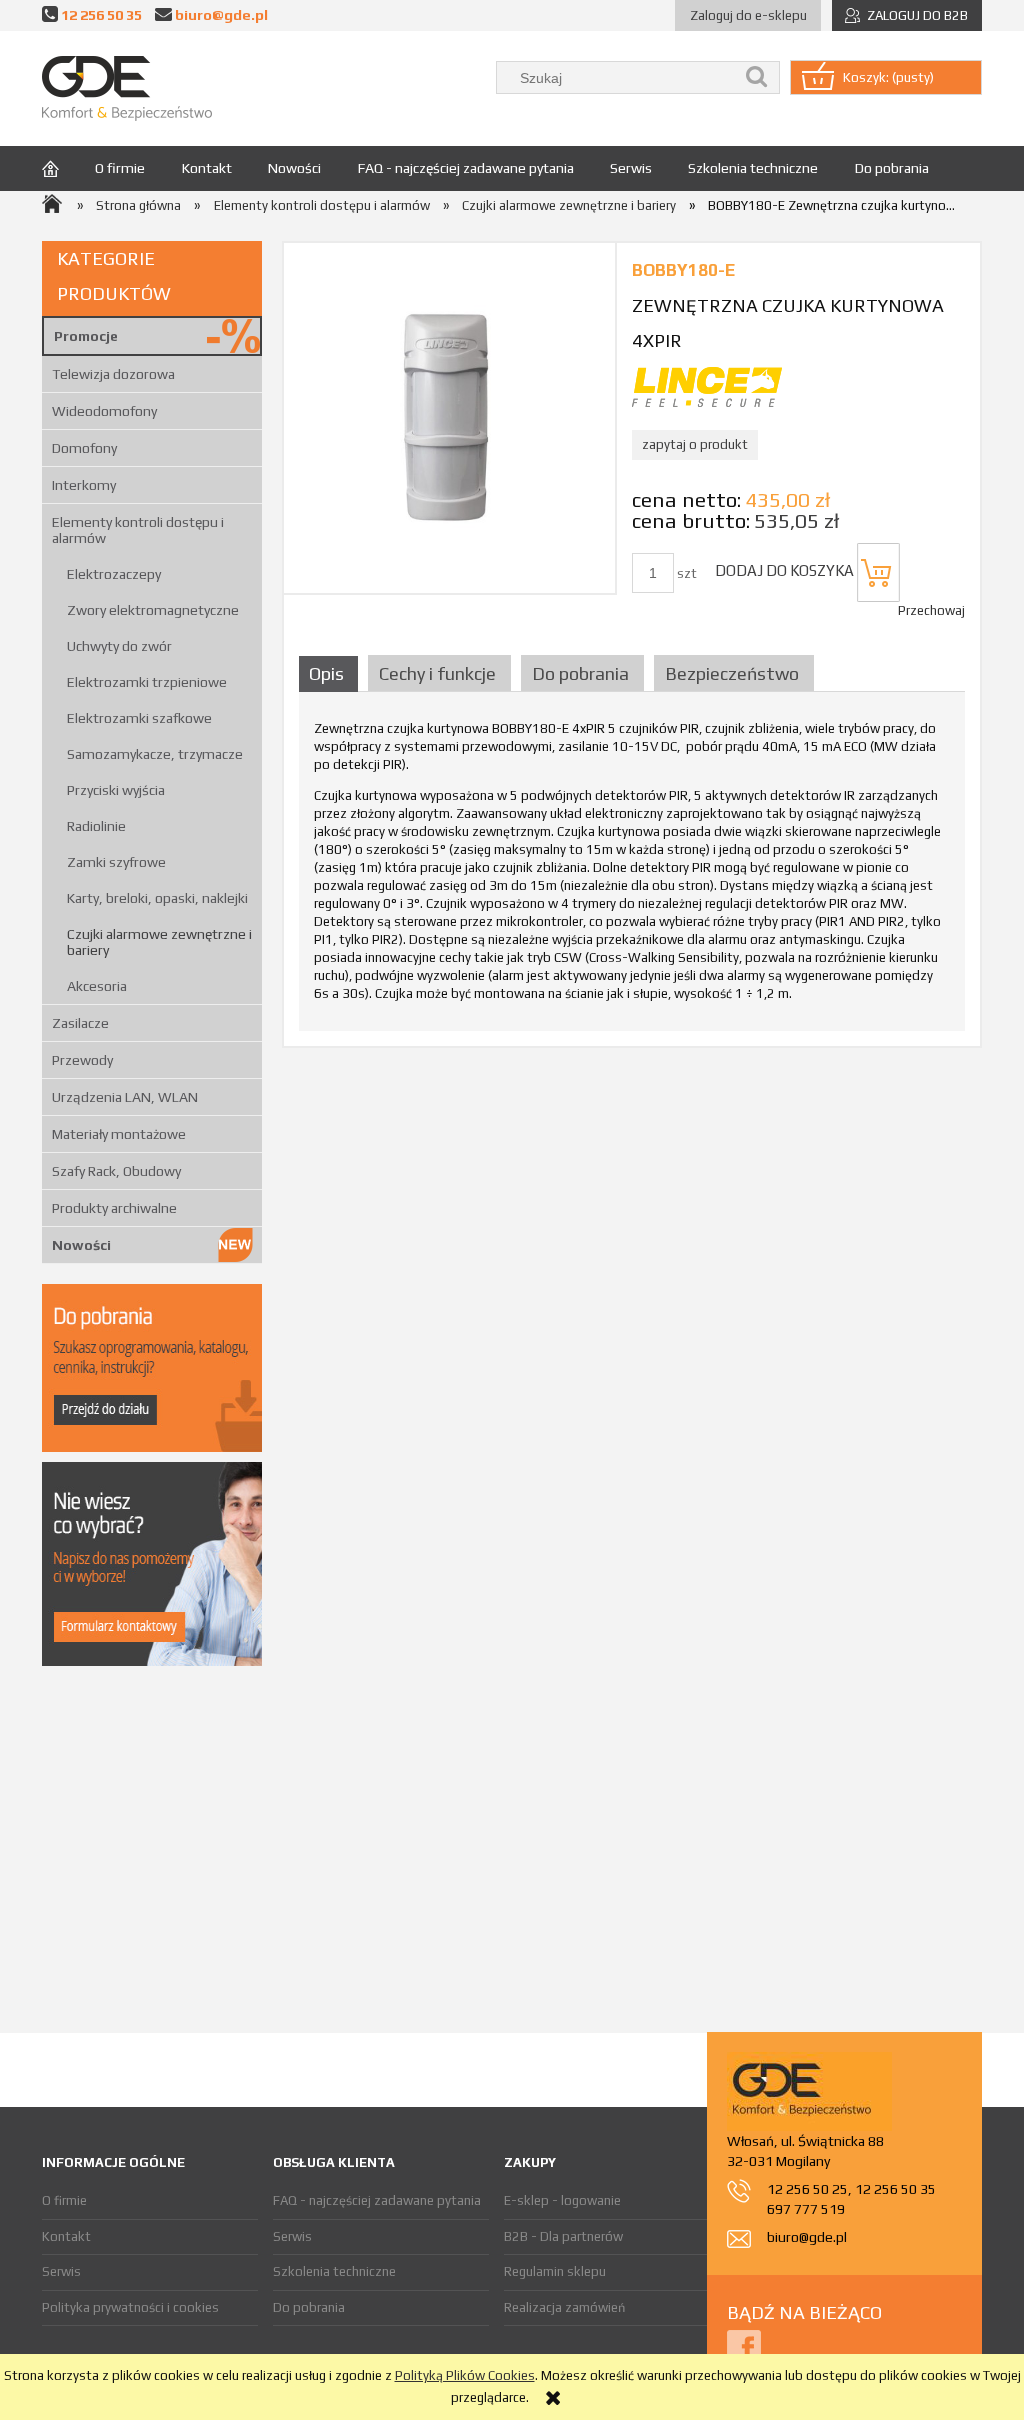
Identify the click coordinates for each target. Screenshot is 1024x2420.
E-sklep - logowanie (562, 2200)
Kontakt (66, 2236)
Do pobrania (309, 2307)
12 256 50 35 (101, 14)
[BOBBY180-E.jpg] (449, 417)
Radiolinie (96, 826)
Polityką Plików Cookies (465, 2375)
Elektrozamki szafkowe (139, 718)
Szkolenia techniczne (334, 2271)
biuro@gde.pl (221, 14)
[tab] (331, 673)
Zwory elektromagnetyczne (153, 610)
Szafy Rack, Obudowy (116, 1171)
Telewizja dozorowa (113, 374)
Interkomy (84, 485)
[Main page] (127, 88)
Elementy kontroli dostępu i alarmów (138, 530)
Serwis (61, 2271)
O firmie (64, 2200)
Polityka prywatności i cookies (130, 2307)
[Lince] (707, 385)
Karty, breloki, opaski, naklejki (157, 898)
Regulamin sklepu (555, 2271)
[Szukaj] (757, 77)
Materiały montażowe (119, 1134)
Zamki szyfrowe (116, 862)
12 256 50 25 (807, 2189)
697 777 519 (806, 2209)
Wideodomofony (104, 411)
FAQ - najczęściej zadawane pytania (377, 2200)
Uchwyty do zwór (119, 646)
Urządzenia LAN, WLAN (125, 1097)
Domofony (84, 448)
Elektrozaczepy (114, 574)
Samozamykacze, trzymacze (155, 754)
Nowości (81, 1245)
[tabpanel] (632, 868)
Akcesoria (97, 986)
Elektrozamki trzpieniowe (147, 682)
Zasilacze (80, 1023)
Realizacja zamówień (564, 2307)
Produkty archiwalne (114, 1208)
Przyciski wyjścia (116, 790)
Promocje (86, 336)
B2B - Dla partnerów (563, 2236)
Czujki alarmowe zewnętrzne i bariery (159, 942)
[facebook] (744, 2345)
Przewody (82, 1060)
